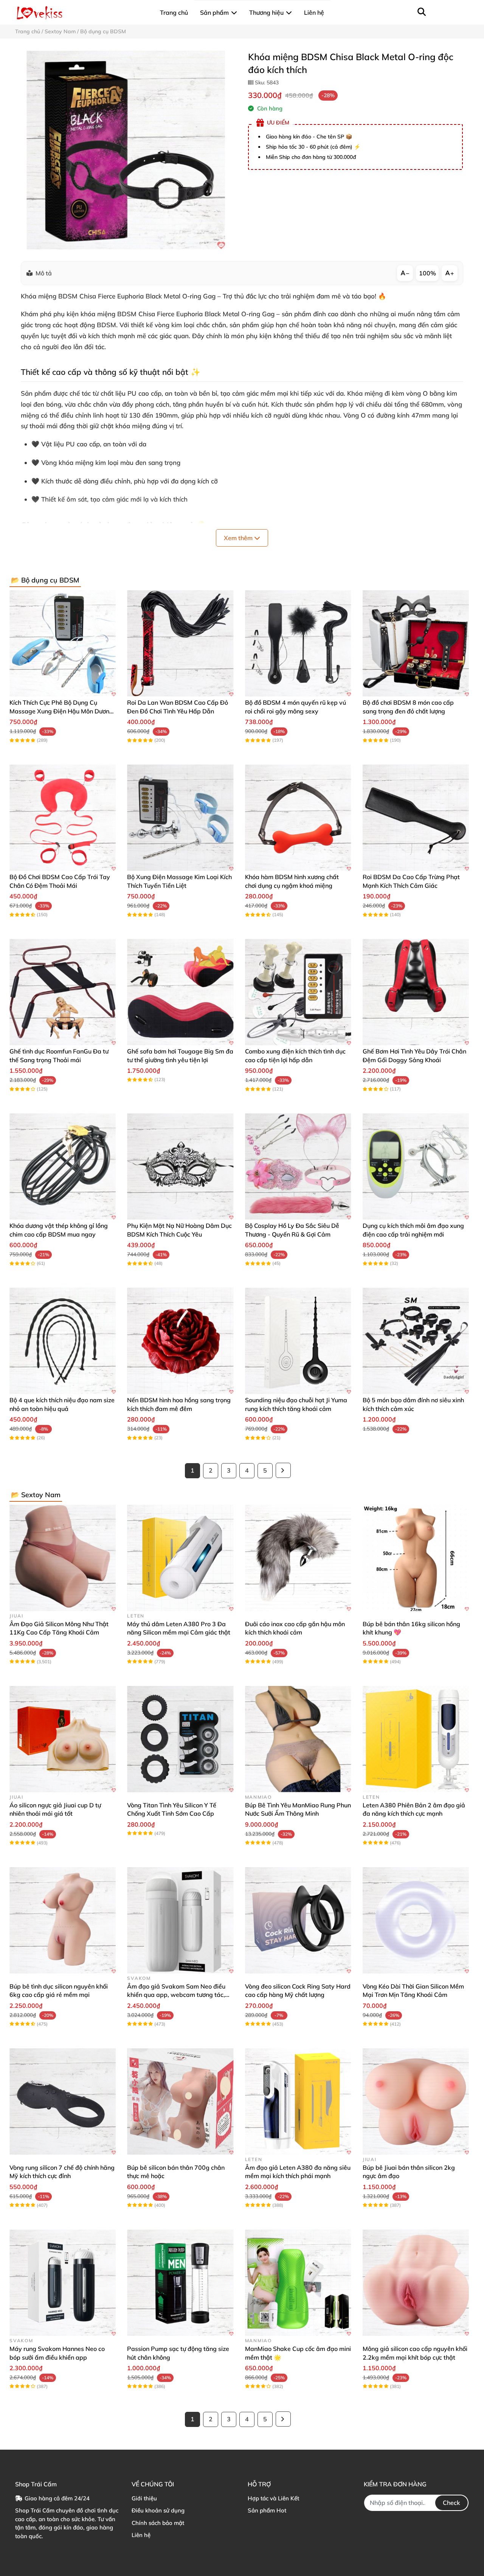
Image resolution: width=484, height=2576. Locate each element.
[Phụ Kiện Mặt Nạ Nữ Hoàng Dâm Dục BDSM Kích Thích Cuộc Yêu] (180, 1166)
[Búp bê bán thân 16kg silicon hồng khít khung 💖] (416, 1558)
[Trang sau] (283, 1470)
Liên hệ (141, 2535)
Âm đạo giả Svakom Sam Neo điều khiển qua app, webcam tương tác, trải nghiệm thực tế (176, 1995)
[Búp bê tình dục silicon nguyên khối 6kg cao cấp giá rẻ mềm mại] (63, 1920)
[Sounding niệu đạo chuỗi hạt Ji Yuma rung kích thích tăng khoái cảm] (298, 1341)
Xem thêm (239, 538)
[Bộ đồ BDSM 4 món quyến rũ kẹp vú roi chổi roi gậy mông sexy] (298, 643)
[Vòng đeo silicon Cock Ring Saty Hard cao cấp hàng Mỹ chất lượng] (298, 1920)
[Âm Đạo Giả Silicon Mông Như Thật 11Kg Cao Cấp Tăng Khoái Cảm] (63, 1558)
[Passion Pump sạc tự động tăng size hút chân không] (180, 2283)
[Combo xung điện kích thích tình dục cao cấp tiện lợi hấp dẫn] (298, 992)
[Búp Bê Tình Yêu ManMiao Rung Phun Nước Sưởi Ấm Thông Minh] (298, 1739)
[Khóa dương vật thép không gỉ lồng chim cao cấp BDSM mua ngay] (63, 1166)
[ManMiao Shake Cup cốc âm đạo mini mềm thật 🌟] (298, 2283)
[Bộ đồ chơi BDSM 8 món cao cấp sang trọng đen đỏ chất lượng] (416, 643)
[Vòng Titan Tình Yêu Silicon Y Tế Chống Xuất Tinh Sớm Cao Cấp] (180, 1739)
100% (427, 273)
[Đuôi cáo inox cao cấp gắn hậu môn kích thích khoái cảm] (298, 1558)
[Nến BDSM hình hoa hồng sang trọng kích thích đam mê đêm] (180, 1341)
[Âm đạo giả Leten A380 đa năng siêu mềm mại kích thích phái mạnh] (298, 2101)
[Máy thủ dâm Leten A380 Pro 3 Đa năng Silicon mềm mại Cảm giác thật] (180, 1558)
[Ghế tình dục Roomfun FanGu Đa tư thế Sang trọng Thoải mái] (63, 992)
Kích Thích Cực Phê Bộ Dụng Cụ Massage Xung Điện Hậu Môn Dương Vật (61, 711)
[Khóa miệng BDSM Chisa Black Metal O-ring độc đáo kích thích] (126, 150)
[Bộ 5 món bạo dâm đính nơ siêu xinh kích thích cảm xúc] (416, 1341)
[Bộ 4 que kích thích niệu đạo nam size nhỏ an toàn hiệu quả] (63, 1341)
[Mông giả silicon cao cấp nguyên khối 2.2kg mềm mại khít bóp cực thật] (416, 2283)
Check (451, 2503)
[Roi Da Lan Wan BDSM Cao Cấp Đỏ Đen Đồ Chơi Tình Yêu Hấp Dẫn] (180, 643)
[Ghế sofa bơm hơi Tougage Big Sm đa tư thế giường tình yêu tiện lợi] (180, 992)
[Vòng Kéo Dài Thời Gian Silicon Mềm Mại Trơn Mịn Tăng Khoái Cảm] (416, 1920)
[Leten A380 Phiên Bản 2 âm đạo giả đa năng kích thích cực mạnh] (416, 1739)
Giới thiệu (144, 2498)
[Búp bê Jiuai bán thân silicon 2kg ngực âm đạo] (416, 2101)
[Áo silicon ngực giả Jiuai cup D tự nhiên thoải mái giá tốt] (63, 1739)
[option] (126, 150)
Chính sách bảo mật (158, 2523)
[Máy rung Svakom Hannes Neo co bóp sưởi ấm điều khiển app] (63, 2283)
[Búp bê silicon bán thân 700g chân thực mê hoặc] (180, 2101)
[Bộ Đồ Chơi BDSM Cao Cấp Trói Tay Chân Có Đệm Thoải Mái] (63, 818)
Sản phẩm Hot (267, 2510)
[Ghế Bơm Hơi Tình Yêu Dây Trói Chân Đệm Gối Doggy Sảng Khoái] (416, 992)
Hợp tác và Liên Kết (273, 2498)
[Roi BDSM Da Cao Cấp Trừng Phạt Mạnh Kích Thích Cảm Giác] (416, 818)
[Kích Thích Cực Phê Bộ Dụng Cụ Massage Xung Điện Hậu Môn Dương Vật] (63, 643)
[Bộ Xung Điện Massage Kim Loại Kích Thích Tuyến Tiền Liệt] (180, 818)
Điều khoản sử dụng (158, 2510)
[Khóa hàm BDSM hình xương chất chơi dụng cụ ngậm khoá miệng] (298, 818)
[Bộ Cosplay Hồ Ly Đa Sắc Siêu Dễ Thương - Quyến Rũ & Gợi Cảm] (298, 1166)
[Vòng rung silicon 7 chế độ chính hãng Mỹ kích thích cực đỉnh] (63, 2101)
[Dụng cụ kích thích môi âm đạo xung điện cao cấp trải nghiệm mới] (416, 1166)
